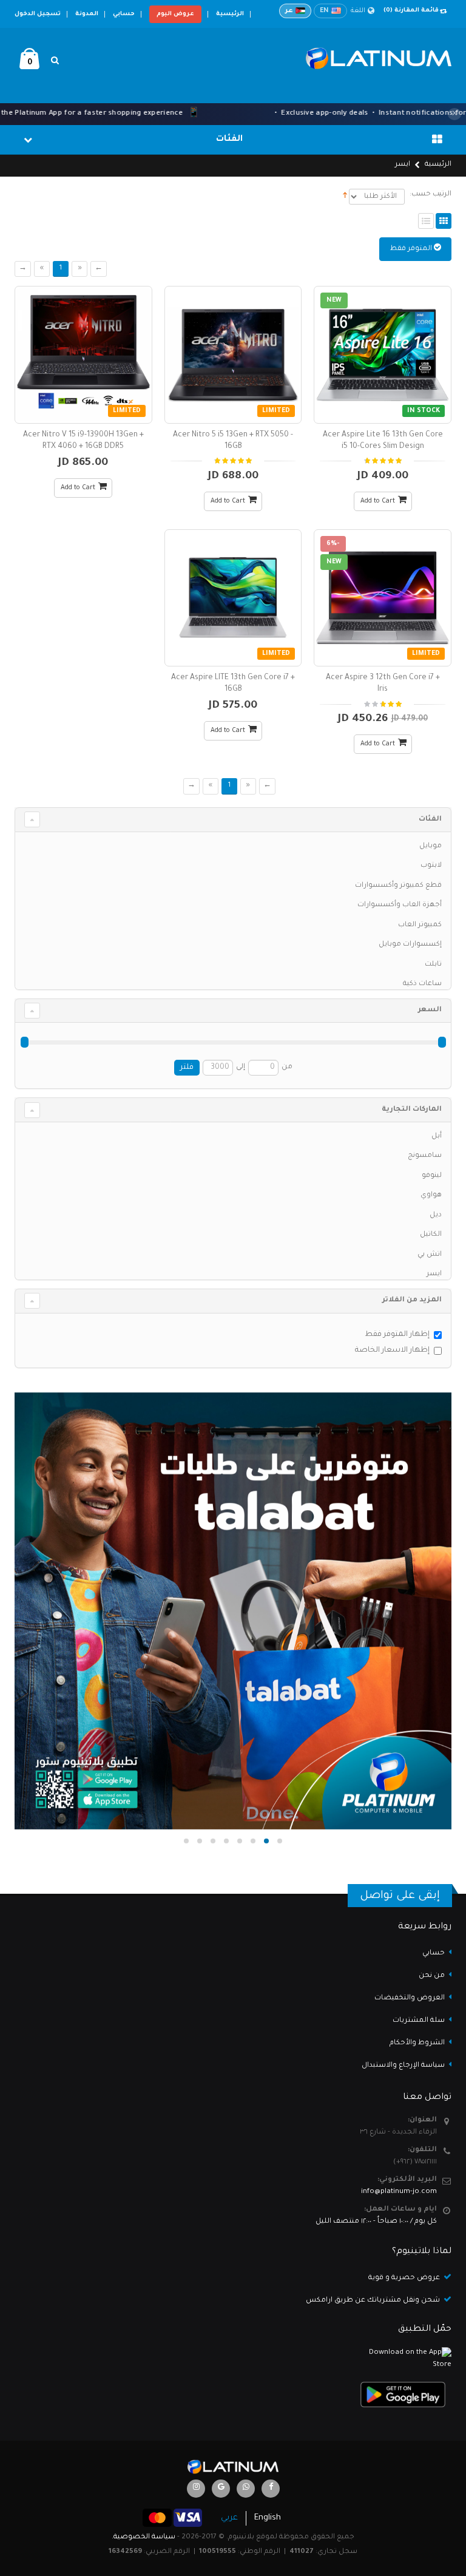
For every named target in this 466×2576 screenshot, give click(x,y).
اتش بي (430, 1255)
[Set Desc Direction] (345, 197)
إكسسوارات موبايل (410, 945)
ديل (436, 1215)
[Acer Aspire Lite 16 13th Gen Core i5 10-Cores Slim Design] (383, 355)
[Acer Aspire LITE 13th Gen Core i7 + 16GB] (233, 598)
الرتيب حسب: (431, 195)
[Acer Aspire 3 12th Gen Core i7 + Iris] (383, 598)
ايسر (434, 1274)
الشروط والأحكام (417, 2043)
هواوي (431, 1195)
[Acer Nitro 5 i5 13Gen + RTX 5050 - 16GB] (233, 355)
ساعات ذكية (422, 984)
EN (324, 11)
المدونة (87, 14)
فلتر (187, 1068)
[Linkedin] (196, 2489)
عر (289, 11)
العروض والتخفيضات (410, 1998)
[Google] (221, 2489)
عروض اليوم (175, 14)
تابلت (433, 965)
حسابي (124, 14)
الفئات (430, 820)
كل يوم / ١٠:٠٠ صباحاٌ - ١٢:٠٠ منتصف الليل (376, 2222)
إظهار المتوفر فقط (397, 1335)
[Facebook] (271, 2489)
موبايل (431, 846)
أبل (437, 1137)
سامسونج (425, 1156)
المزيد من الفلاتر (412, 1300)
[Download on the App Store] (233, 2359)
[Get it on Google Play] (233, 2395)
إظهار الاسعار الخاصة (392, 1351)
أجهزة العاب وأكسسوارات (400, 905)
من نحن (432, 1976)
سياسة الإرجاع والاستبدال (403, 2066)
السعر (430, 1010)
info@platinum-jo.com (399, 2192)
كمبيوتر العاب (420, 925)
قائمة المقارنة (411, 11)
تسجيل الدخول (38, 14)
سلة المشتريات (419, 2021)
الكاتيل (431, 1235)
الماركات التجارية (412, 1110)
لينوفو (432, 1176)
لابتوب (431, 866)
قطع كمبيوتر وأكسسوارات (398, 886)
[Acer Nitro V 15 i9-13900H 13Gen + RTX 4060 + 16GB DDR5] (83, 355)
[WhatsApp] (246, 2489)
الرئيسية (230, 14)
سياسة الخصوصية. (144, 2537)
